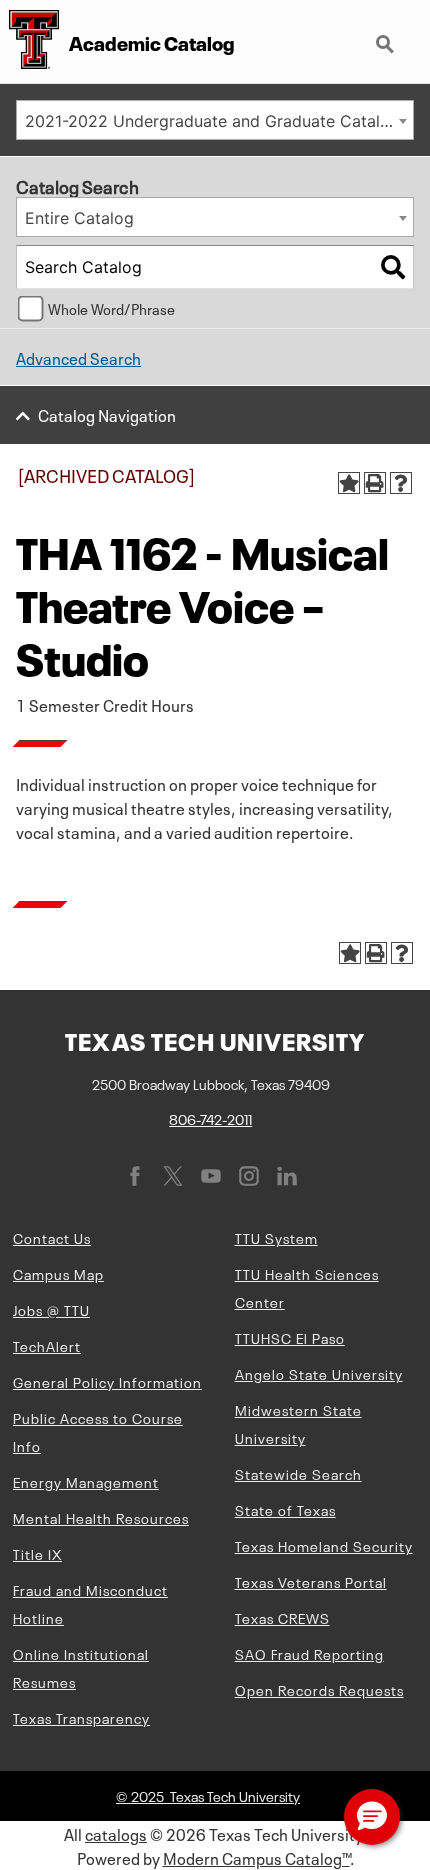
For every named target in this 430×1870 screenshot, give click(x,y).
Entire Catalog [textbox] (79, 218)
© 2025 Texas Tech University (208, 1795)
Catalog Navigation (107, 414)
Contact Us (52, 1237)
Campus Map (58, 1273)
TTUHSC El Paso (290, 1337)
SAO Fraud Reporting (309, 1653)
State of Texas (285, 1509)
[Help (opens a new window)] (401, 483)
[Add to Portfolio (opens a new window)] (349, 483)
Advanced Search (78, 357)
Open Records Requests (319, 1689)
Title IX (37, 1553)
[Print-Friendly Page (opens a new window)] (375, 483)
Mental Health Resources (101, 1517)
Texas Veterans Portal (311, 1581)
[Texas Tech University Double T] (29, 41)
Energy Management (86, 1481)
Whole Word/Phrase (111, 308)
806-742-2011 (210, 1118)
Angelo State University (319, 1373)
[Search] (393, 267)
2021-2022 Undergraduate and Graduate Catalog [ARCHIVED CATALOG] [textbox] (219, 121)
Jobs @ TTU (51, 1309)
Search (387, 36)
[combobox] (215, 120)
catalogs (116, 1833)
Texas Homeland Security (324, 1545)
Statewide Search (298, 1473)
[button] (372, 1817)
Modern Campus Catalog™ (256, 1857)
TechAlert (47, 1345)
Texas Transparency (81, 1717)
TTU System (276, 1237)
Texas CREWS (282, 1617)
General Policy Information (107, 1381)
